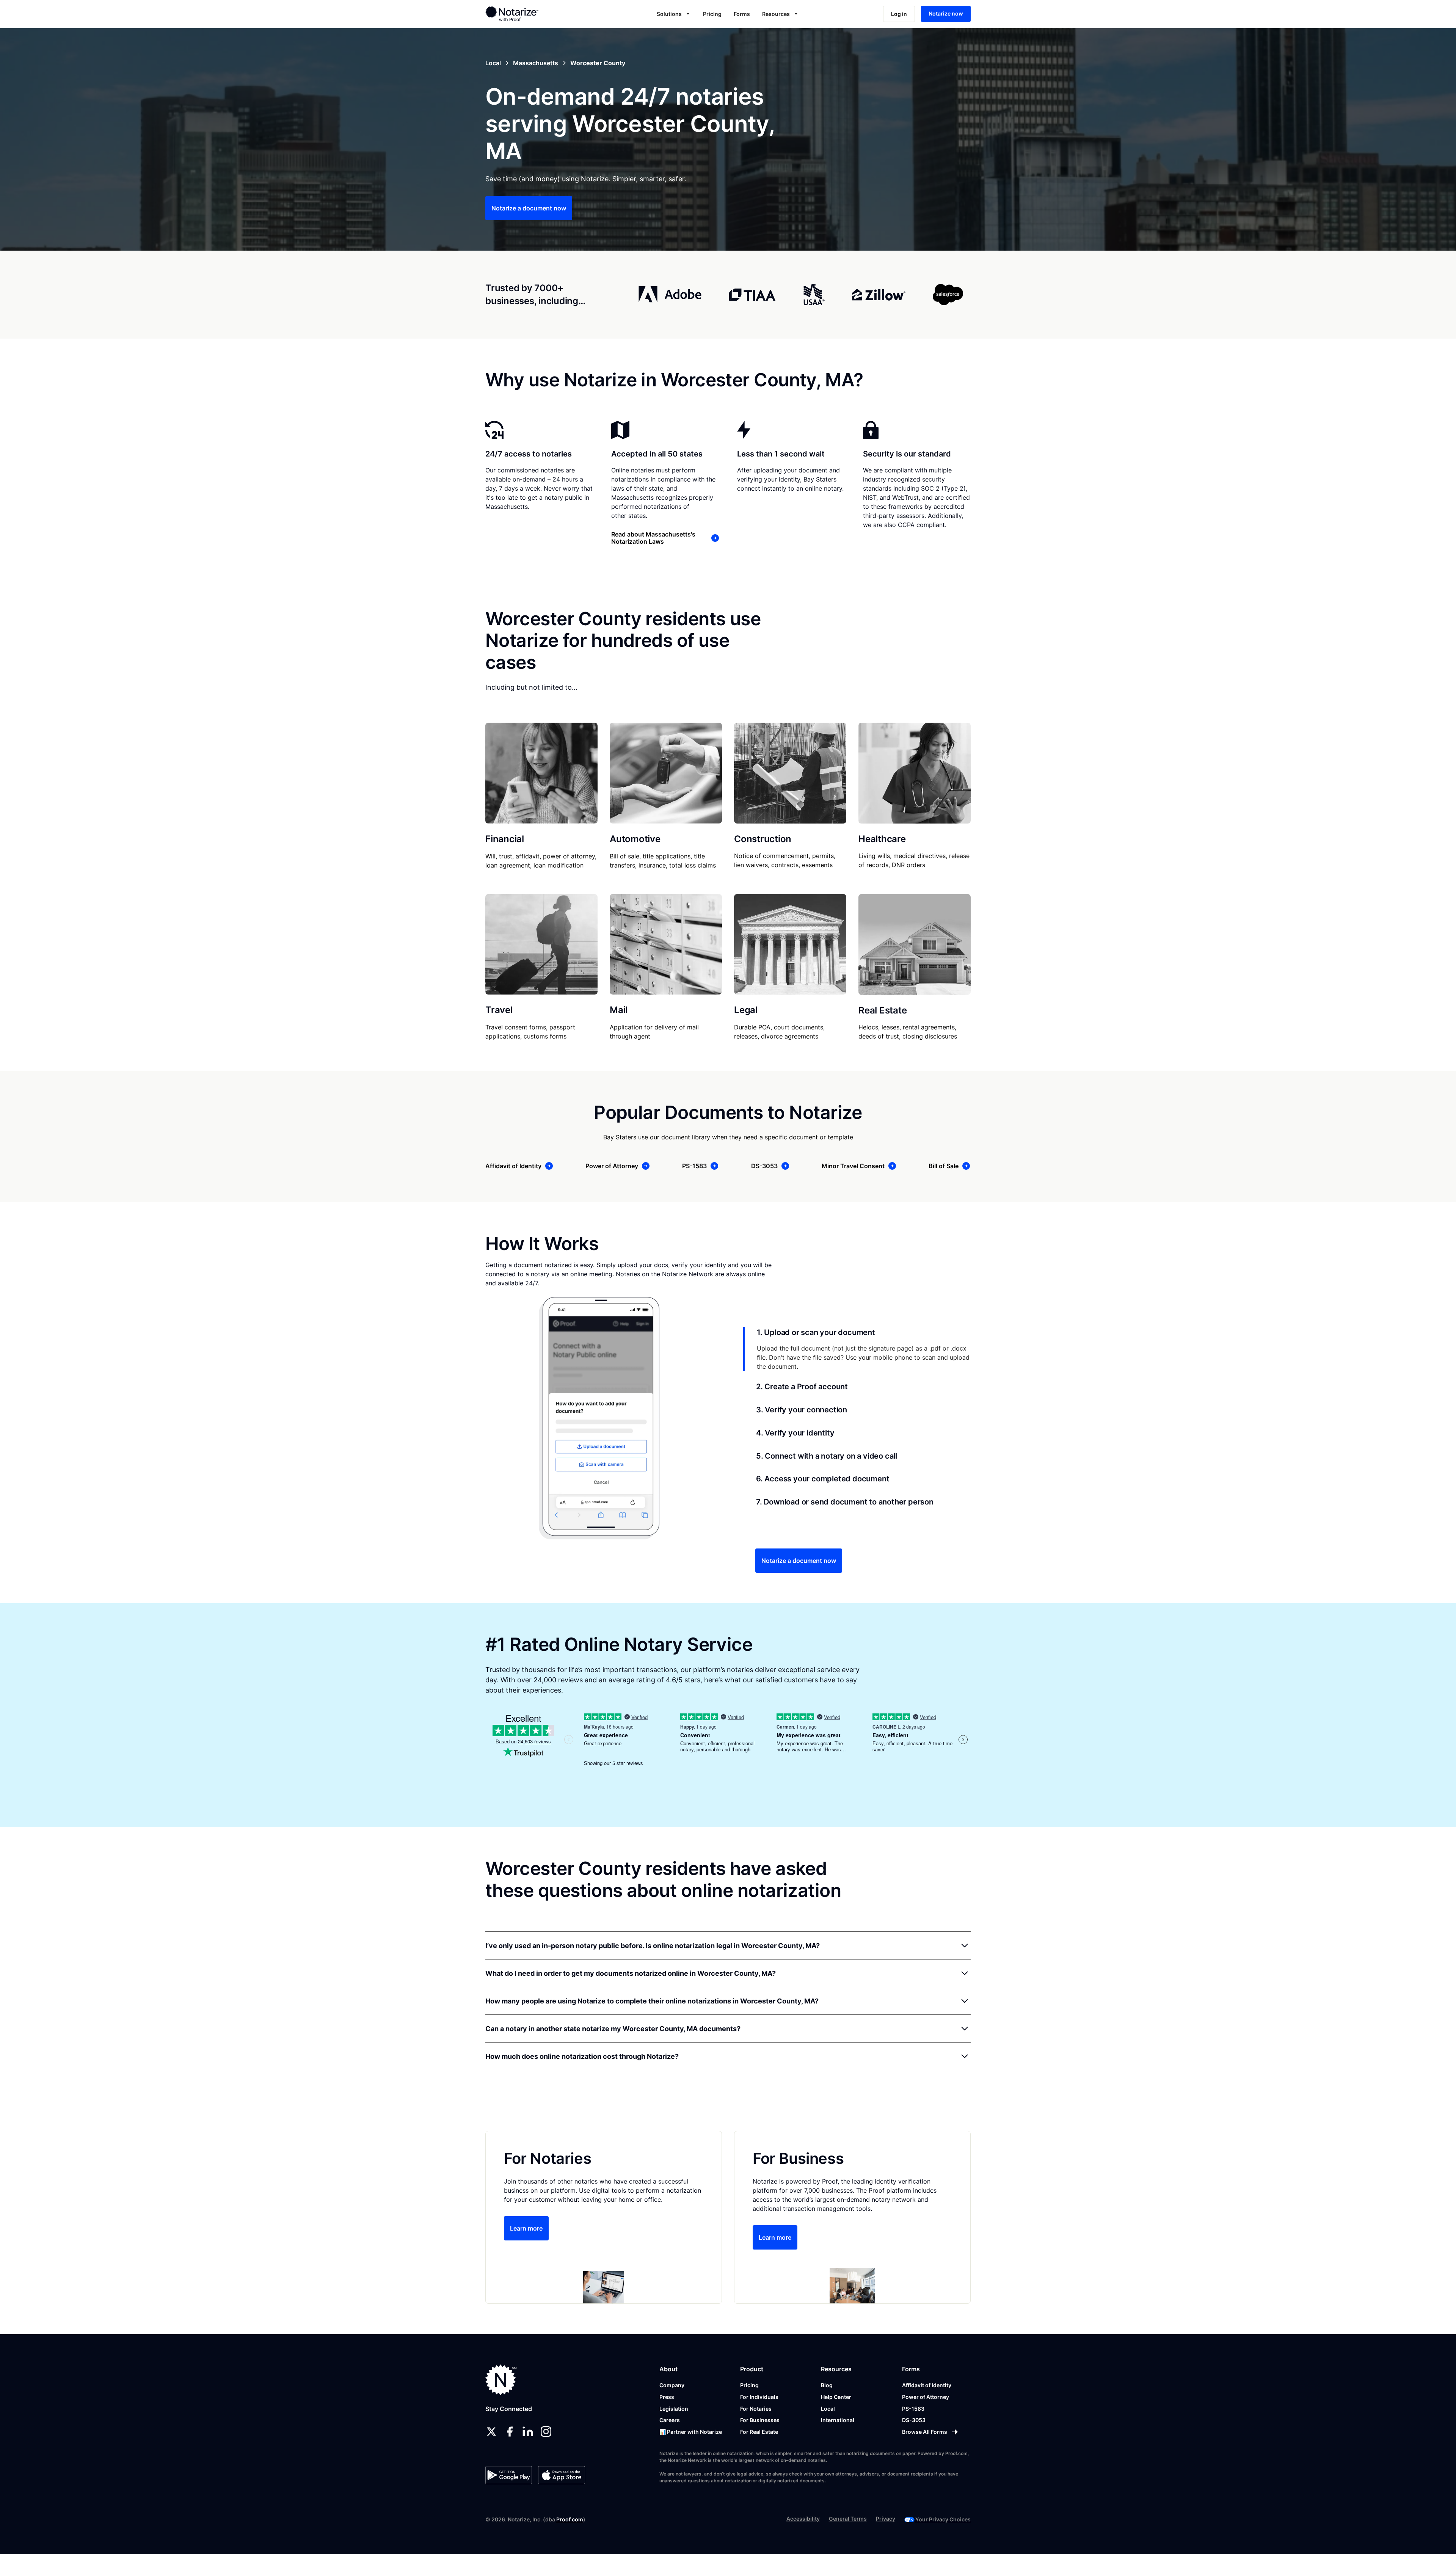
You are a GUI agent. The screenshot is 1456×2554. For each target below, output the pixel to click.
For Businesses (760, 2420)
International (838, 2420)
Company (672, 2385)
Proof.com (570, 2519)
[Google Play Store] (509, 2475)
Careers (670, 2420)
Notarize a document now (529, 208)
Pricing (712, 14)
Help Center (836, 2397)
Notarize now (946, 13)
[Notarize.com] (501, 2380)
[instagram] (546, 2432)
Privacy (886, 2519)
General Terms (848, 2519)
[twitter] (491, 2432)
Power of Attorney (926, 2397)
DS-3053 (914, 2420)
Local (828, 2409)
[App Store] (561, 2475)
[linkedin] (528, 2432)
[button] (674, 14)
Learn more (526, 2228)
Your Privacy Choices (943, 2519)
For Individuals (759, 2397)
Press (667, 2397)
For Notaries (756, 2409)
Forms (742, 14)
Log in (899, 14)
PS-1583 (913, 2409)
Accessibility (803, 2519)
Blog (827, 2385)
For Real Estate (759, 2432)
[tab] (857, 1349)
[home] (536, 14)
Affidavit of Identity (927, 2385)
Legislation (674, 2409)
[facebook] (510, 2432)
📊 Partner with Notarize (691, 2432)
